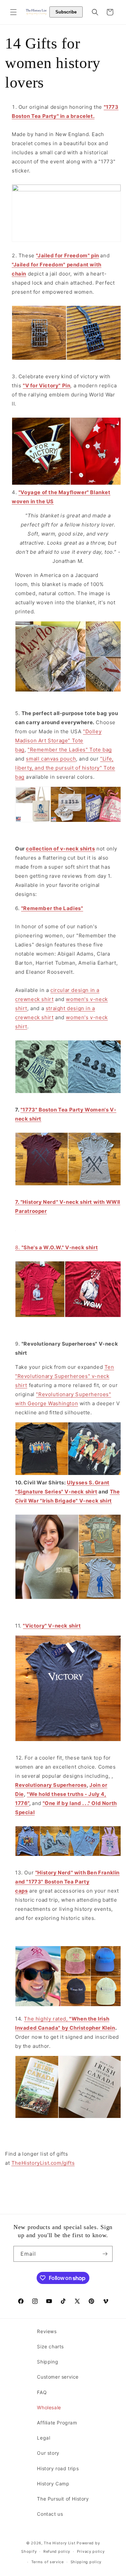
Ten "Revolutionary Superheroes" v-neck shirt (65, 1376)
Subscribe (66, 12)
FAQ (42, 2392)
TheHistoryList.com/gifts (43, 2163)
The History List (59, 2543)
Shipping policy (86, 2562)
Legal (44, 2438)
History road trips (58, 2468)
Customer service (58, 2377)
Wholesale (49, 2407)
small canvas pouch (51, 759)
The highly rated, (47, 2019)
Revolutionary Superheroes (51, 1785)
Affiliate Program (57, 2423)
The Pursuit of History (63, 2499)
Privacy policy (91, 2551)
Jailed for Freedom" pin (68, 255)
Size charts (50, 2346)
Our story (48, 2453)
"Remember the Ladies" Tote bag (70, 750)
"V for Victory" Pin (47, 385)
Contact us (50, 2514)
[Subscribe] (105, 2254)
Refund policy (57, 2551)
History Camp (53, 2484)
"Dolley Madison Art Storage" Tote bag (58, 740)
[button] (13, 12)
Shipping (48, 2362)
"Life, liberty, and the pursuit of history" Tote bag (65, 768)
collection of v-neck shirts (60, 849)
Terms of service (48, 2562)
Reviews (47, 2331)
